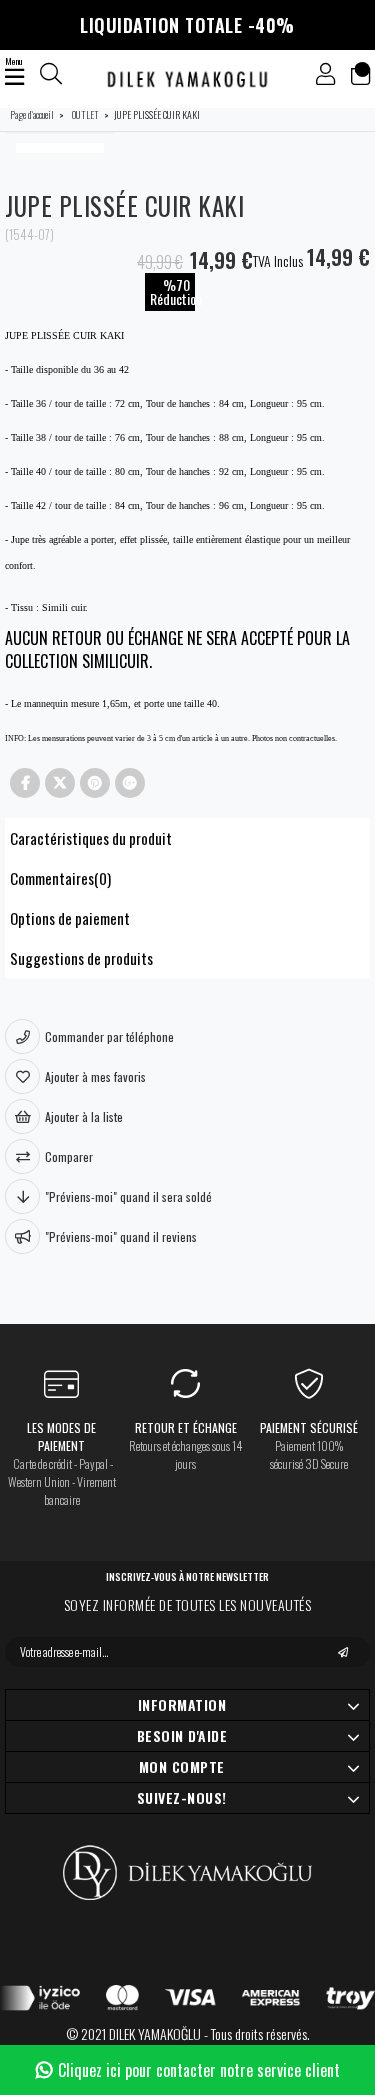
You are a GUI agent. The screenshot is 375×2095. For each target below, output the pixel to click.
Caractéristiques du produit (91, 838)
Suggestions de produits (81, 958)
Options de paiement (70, 918)
